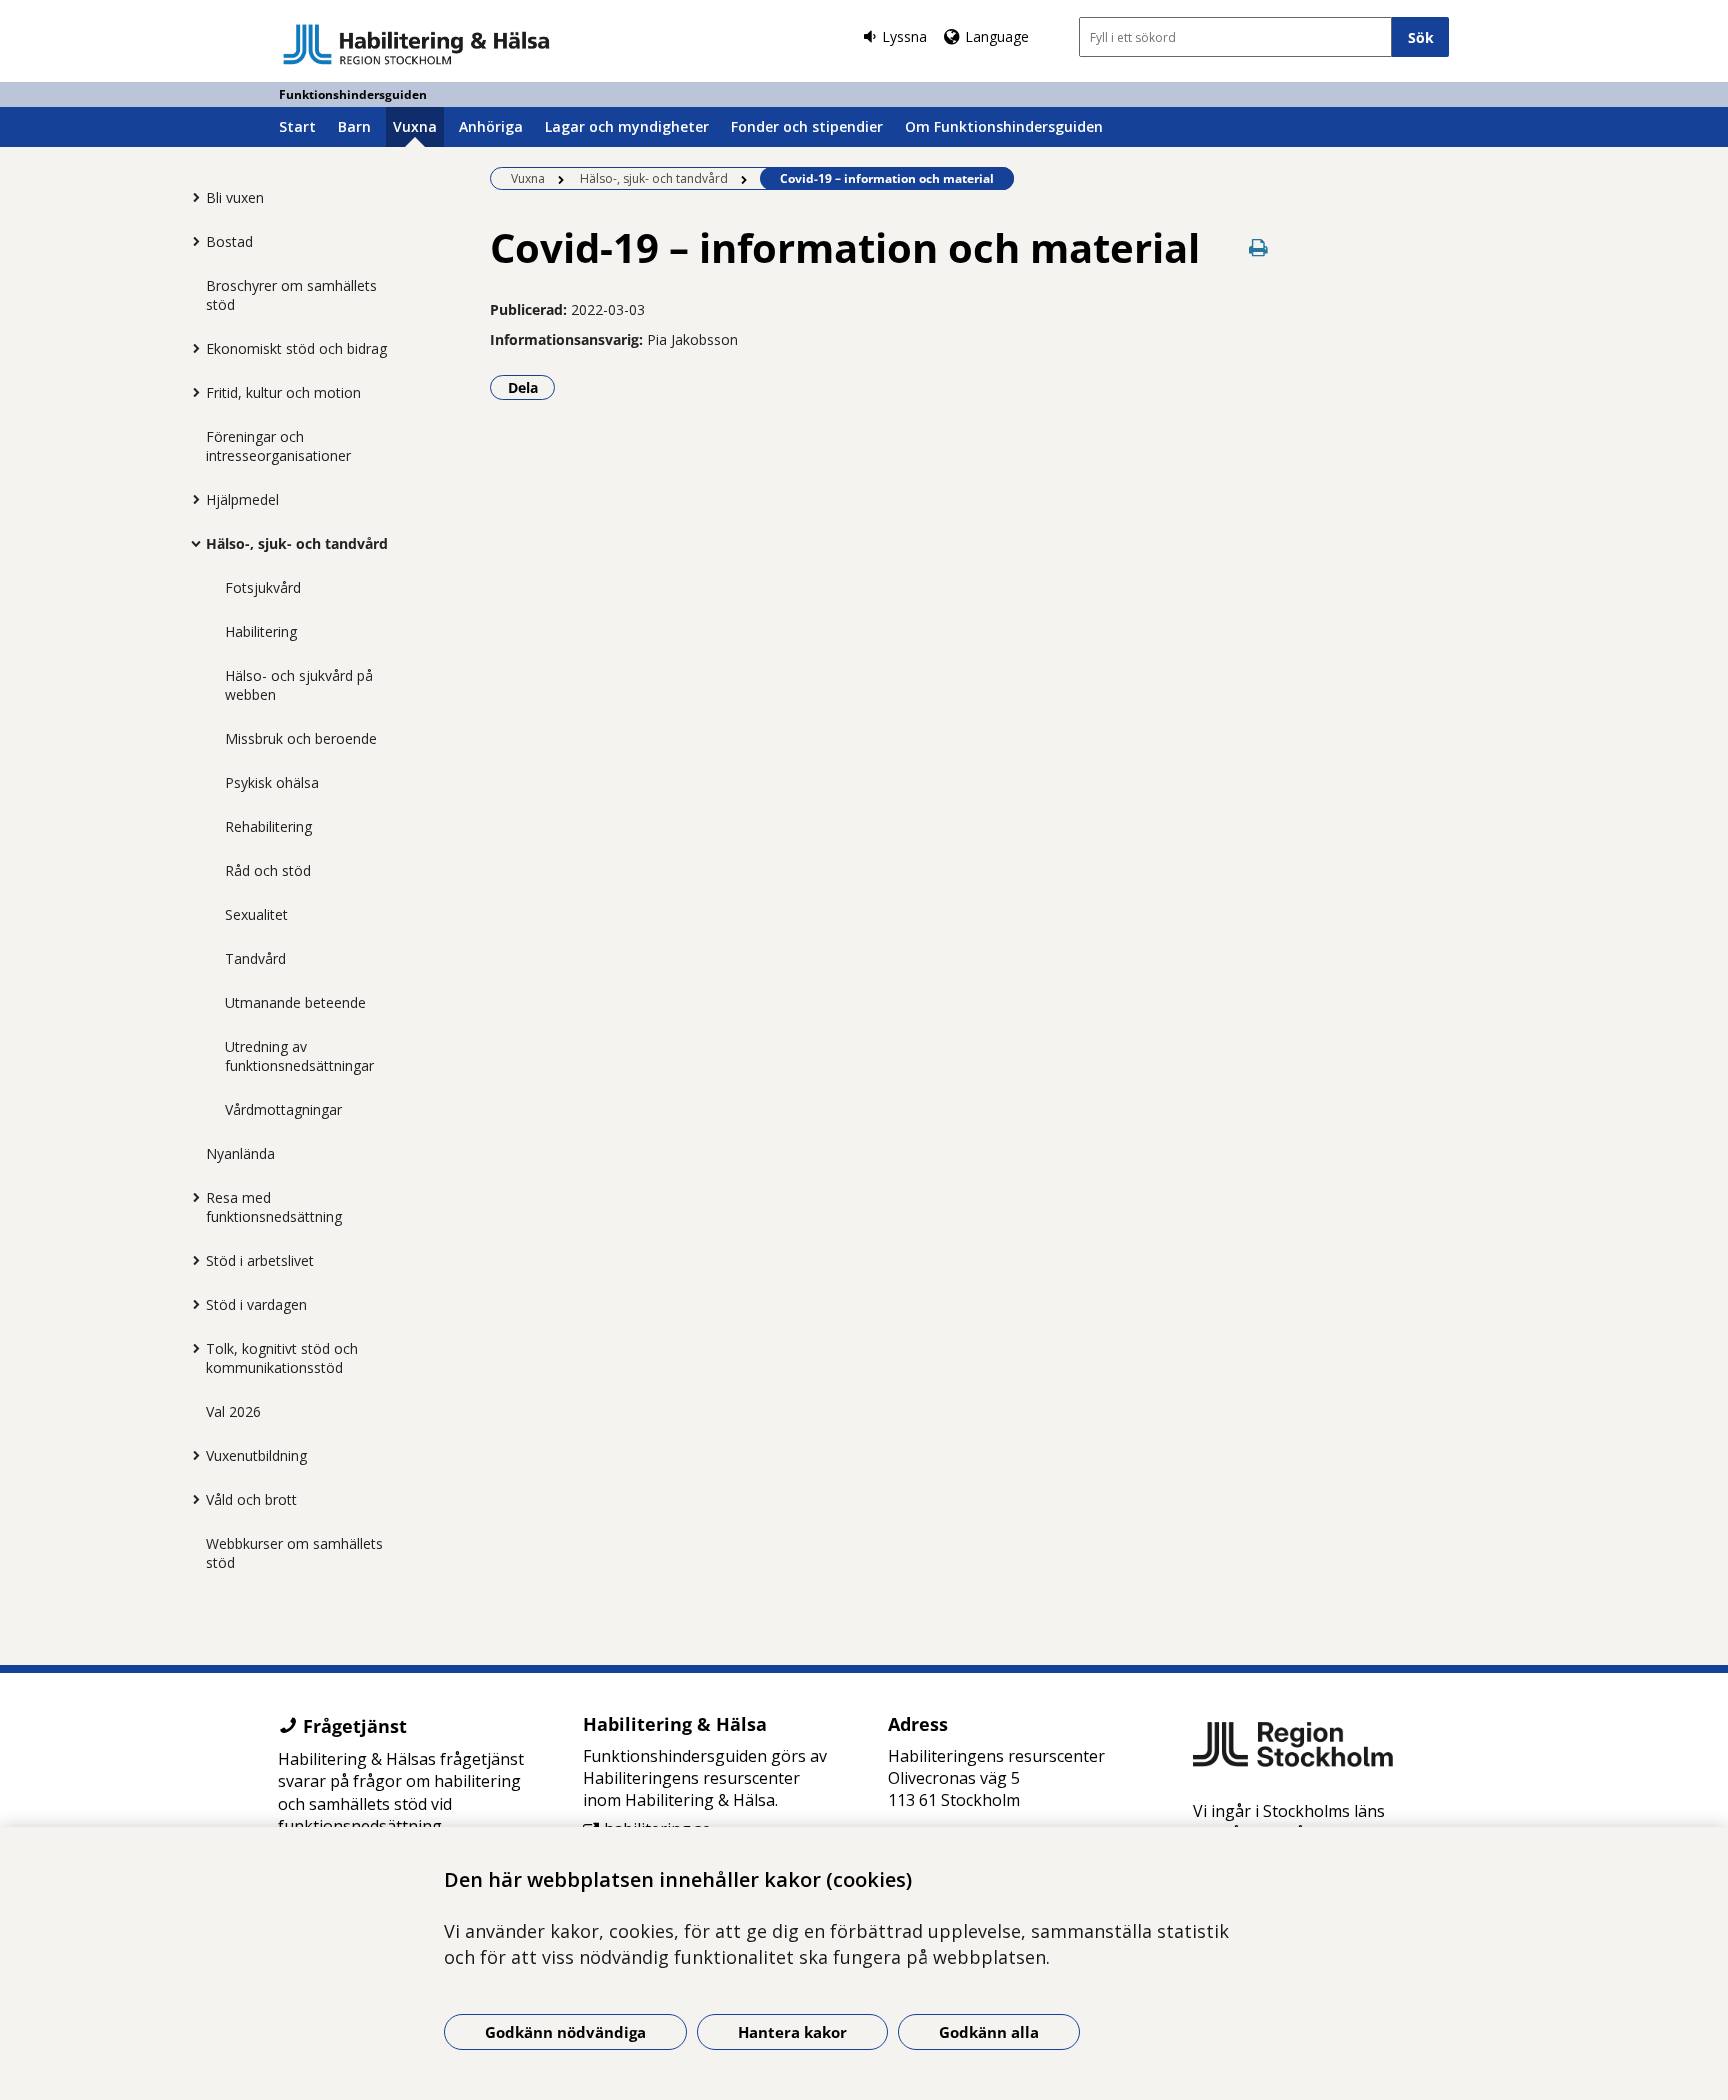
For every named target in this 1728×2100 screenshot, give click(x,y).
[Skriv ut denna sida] (1259, 247)
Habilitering (261, 631)
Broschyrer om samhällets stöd (291, 295)
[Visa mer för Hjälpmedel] (191, 499)
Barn (354, 126)
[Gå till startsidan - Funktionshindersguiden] (416, 44)
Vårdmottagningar (283, 1109)
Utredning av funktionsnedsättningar (299, 1056)
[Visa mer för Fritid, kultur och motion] (191, 392)
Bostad (229, 241)
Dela (531, 387)
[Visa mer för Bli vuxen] (191, 197)
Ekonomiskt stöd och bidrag (296, 348)
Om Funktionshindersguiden (1004, 126)
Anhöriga (491, 126)
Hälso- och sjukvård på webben (299, 685)
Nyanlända (240, 1153)
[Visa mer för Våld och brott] (191, 1499)
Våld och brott (251, 1499)
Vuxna (415, 126)
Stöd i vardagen (256, 1304)
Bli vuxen (235, 197)
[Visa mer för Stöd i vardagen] (191, 1304)
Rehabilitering (268, 826)
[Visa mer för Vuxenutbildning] (191, 1455)
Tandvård (255, 958)
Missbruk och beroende (301, 738)
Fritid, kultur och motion (283, 392)
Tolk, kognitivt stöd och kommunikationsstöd (282, 1358)
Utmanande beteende (295, 1002)
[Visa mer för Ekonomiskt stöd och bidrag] (191, 348)
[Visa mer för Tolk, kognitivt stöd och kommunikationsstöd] (191, 1348)
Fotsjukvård (263, 587)
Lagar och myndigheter (627, 126)
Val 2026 (233, 1411)
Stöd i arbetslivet (260, 1260)
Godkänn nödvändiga (565, 2032)
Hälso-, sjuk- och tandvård (297, 543)
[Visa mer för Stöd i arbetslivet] (191, 1260)
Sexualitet (256, 914)
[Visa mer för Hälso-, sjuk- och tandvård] (191, 543)
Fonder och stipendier (807, 126)
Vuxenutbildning (256, 1455)
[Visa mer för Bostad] (191, 241)
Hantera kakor (792, 2032)
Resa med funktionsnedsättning (274, 1207)
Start (297, 126)
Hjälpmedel (242, 499)
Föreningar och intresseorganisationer (278, 446)
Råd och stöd (268, 870)
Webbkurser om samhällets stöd (294, 1553)
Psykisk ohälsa (272, 782)
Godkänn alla (989, 2032)
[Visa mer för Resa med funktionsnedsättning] (191, 1197)
